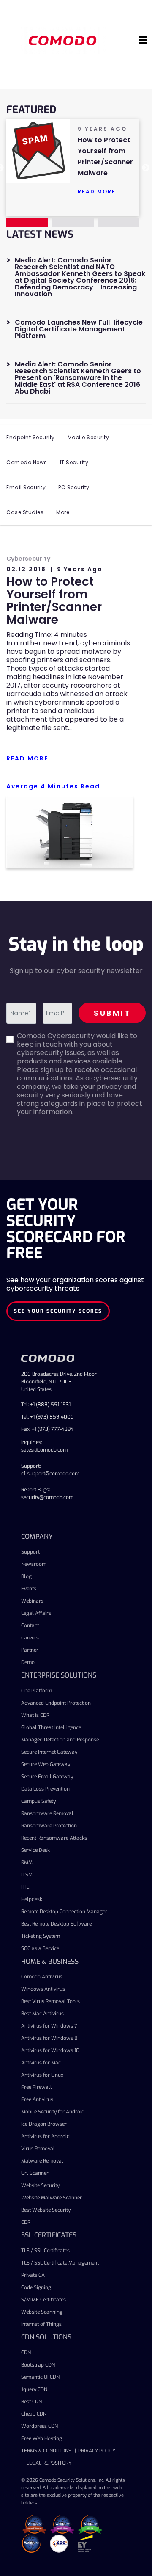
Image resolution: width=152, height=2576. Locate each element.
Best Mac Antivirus (42, 2014)
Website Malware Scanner (52, 2198)
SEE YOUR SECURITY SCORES (58, 1311)
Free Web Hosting (42, 2438)
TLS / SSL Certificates (45, 2251)
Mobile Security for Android (53, 2112)
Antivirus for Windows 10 (50, 2050)
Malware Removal (42, 2161)
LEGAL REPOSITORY (49, 2463)
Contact (30, 1625)
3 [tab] (119, 223)
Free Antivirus (37, 2099)
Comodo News (27, 462)
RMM (27, 1862)
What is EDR (35, 1715)
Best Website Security (46, 2210)
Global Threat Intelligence (51, 1727)
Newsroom (34, 1564)
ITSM (27, 1875)
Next (146, 168)
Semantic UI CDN (40, 2377)
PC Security (74, 487)
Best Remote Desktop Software (56, 1924)
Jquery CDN (34, 2389)
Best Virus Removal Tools (50, 2001)
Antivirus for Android (45, 2136)
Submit (112, 1013)
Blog (26, 1576)
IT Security (74, 462)
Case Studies (25, 512)
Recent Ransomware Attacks (54, 1838)
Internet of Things (41, 2324)
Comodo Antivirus (42, 1977)
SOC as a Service (40, 1948)
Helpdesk (32, 1899)
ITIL (25, 1887)
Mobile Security (88, 437)
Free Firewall (37, 2087)
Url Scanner (35, 2173)
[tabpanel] (73, 161)
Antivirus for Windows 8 (49, 2038)
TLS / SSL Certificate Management (60, 2263)
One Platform (37, 1691)
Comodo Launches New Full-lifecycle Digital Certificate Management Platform (79, 329)
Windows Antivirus (43, 1989)
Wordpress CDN (39, 2426)
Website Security (40, 2185)
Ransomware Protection (49, 1826)
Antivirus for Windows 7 (49, 2026)
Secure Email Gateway (47, 1777)
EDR (26, 2222)
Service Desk (35, 1850)
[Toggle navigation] (143, 41)
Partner (30, 1650)
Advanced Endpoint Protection (56, 1703)
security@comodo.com (47, 1497)
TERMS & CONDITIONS (46, 2451)
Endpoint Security (31, 437)
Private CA (33, 2275)
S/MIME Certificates (43, 2300)
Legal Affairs (36, 1613)
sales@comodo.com (44, 1450)
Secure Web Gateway (46, 1764)
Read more (97, 191)
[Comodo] (64, 40)
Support (30, 1552)
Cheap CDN (34, 2414)
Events (29, 1589)
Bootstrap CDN (38, 2365)
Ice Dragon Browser (44, 2124)
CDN (26, 2353)
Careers (30, 1638)
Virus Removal (38, 2149)
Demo (28, 1662)
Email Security (26, 487)
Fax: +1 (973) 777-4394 (47, 1429)
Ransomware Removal (47, 1813)
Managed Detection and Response (60, 1740)
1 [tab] (27, 223)
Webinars (32, 1601)
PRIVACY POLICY (97, 2451)
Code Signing (36, 2287)
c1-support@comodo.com (50, 1474)
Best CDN (31, 2402)
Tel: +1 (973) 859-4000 (47, 1417)
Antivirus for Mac (41, 2063)
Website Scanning (42, 2312)
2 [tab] (73, 223)
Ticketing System (41, 1936)
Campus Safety (38, 1801)
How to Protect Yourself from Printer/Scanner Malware (54, 601)
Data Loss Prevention (45, 1789)
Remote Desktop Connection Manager (64, 1912)
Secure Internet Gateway (49, 1752)
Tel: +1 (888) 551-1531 (46, 1405)
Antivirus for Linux (42, 2075)
